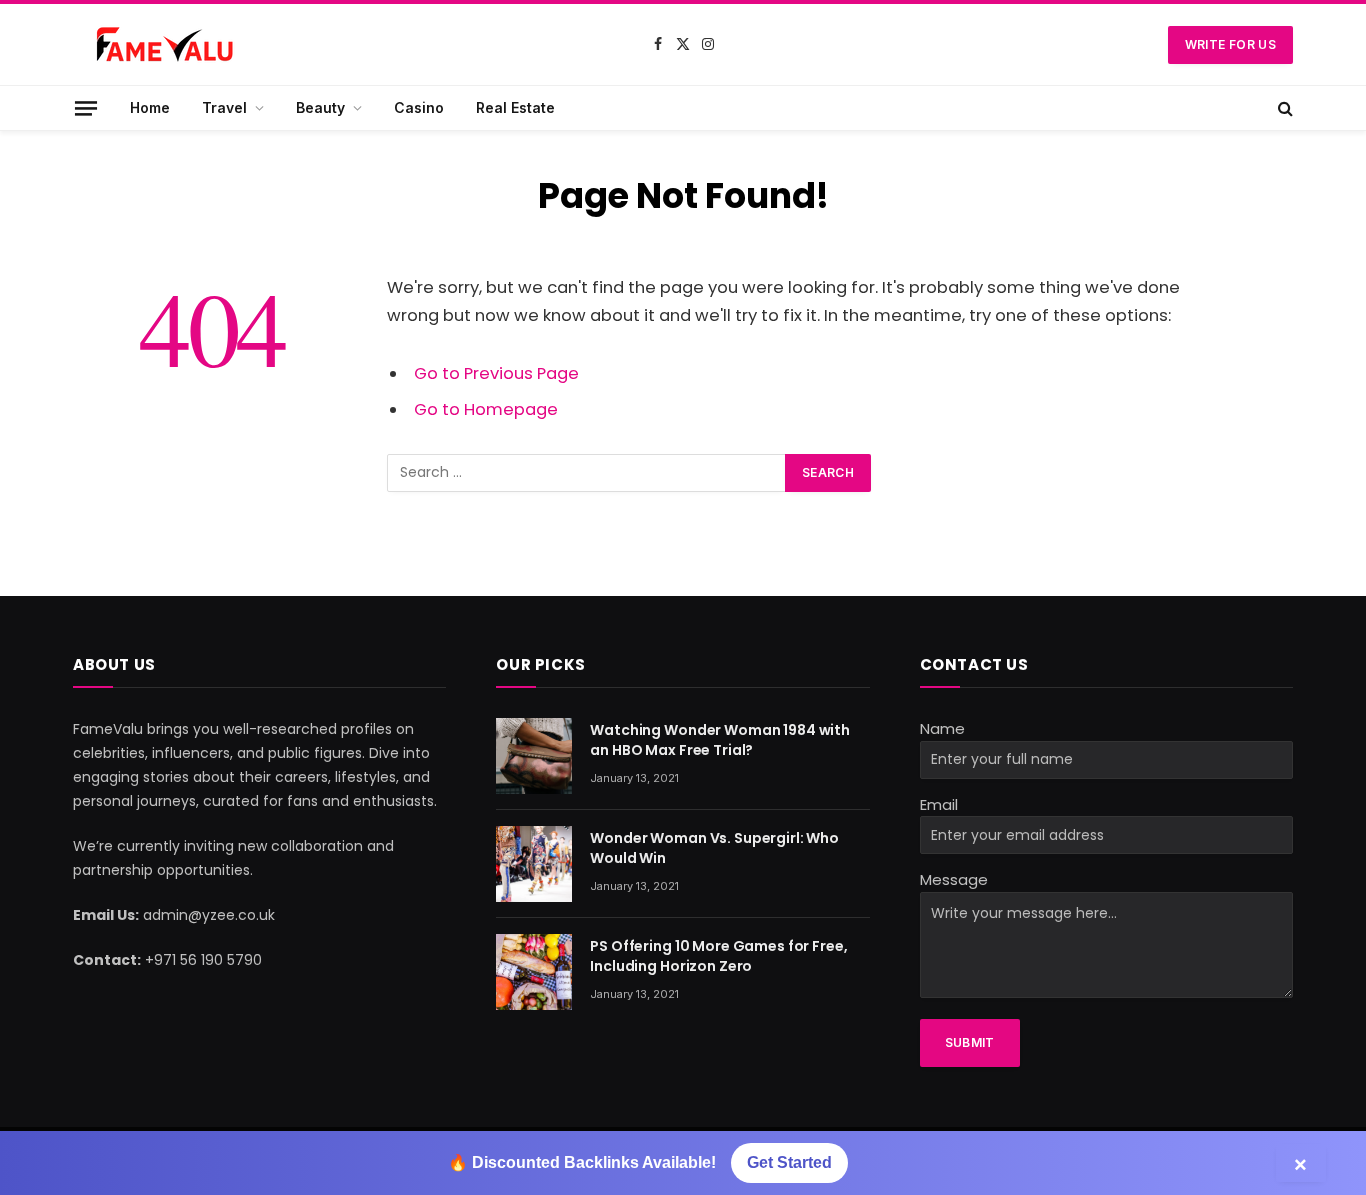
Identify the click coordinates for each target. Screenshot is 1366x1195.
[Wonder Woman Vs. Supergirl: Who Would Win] (534, 864)
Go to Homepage (486, 409)
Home (150, 107)
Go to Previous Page (496, 373)
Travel (224, 107)
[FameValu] (173, 45)
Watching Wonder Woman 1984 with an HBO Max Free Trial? (720, 740)
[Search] (1283, 108)
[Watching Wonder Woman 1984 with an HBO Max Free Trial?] (534, 756)
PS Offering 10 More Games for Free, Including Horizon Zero (718, 956)
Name (942, 728)
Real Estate (515, 107)
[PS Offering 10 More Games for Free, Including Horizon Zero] (534, 972)
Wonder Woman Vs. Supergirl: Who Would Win (714, 848)
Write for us (1230, 44)
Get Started (789, 1162)
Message (954, 879)
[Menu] (86, 107)
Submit (970, 1042)
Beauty (320, 107)
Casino (419, 107)
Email (939, 804)
